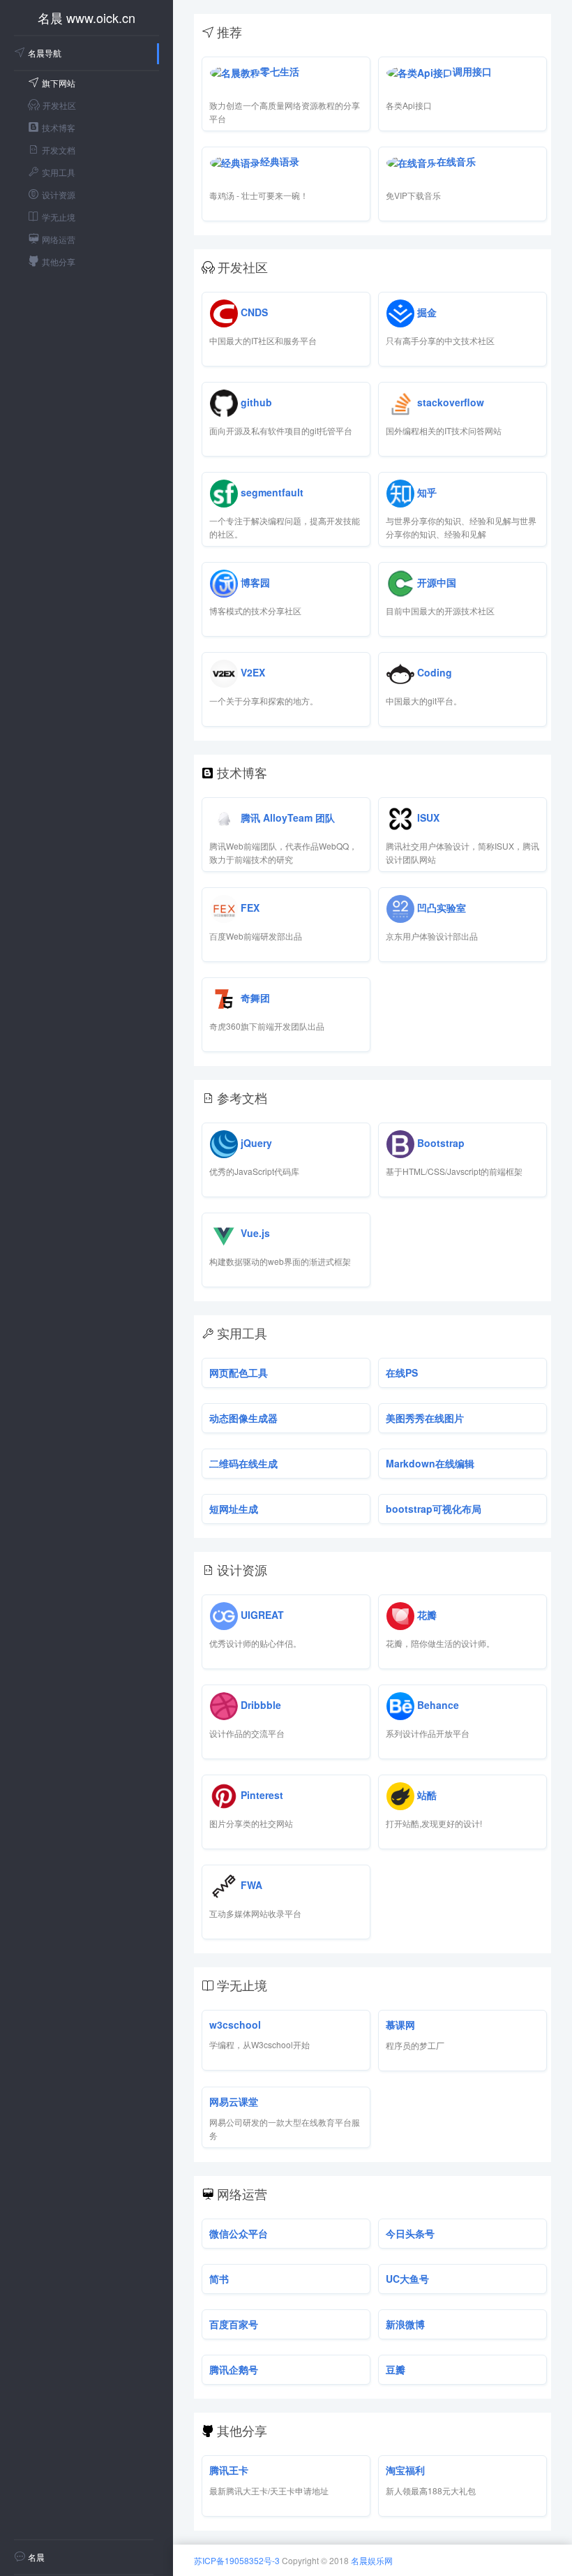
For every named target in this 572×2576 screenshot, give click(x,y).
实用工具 (59, 172)
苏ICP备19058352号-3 (237, 2560)
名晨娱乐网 (372, 2560)
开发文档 (59, 150)
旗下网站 (59, 83)
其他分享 (59, 261)
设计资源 (59, 194)
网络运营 (59, 239)
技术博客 (59, 127)
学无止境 (59, 217)
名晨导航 (45, 53)
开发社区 (59, 105)
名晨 (36, 2557)
